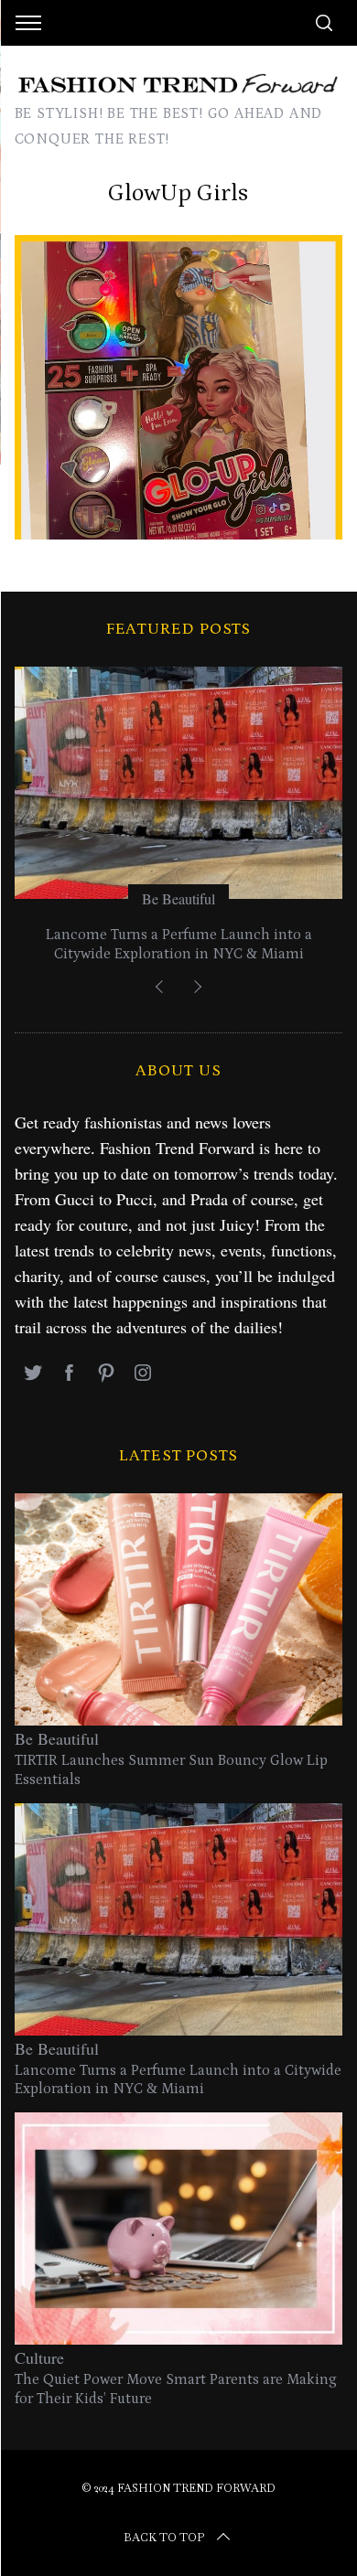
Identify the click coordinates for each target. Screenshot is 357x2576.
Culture (39, 2357)
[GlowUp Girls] (179, 533)
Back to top (164, 2538)
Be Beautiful (178, 898)
